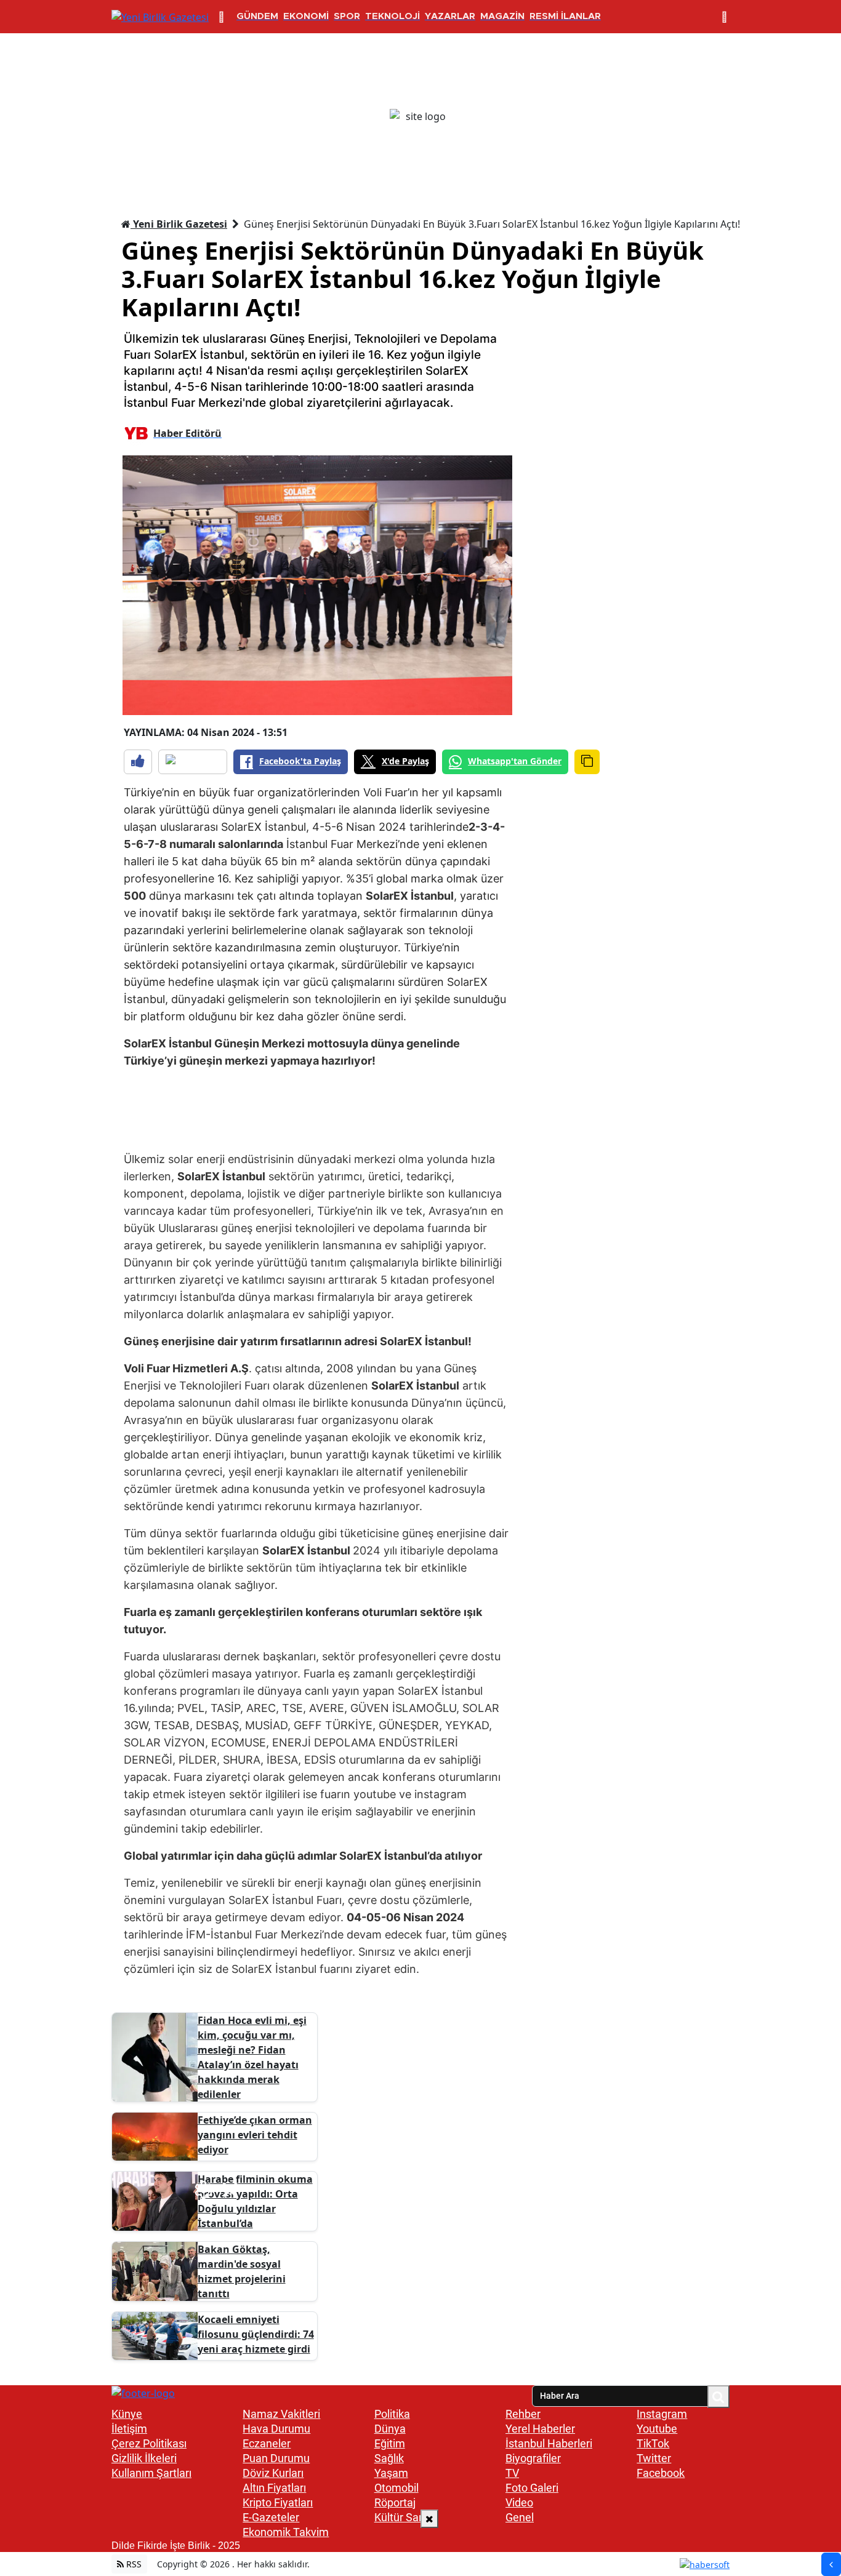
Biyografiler (533, 2458)
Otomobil (396, 2488)
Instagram (662, 2414)
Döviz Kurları (273, 2473)
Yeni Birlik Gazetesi (179, 224)
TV (512, 2473)
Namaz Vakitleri (281, 2414)
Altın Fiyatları (274, 2488)
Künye (127, 2414)
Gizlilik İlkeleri (144, 2458)
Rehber (523, 2414)
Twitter (654, 2458)
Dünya (390, 2429)
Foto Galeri (532, 2488)
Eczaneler (267, 2443)
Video (519, 2502)
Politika (392, 2414)
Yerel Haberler (540, 2429)
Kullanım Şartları (151, 2473)
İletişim (129, 2429)
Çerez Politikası (149, 2443)
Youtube (657, 2429)
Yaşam (391, 2473)
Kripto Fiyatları (278, 2502)
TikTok (653, 2443)
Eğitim (390, 2443)
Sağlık (389, 2458)
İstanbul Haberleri (549, 2443)
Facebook (661, 2473)
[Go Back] (831, 2564)
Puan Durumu (276, 2458)
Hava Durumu (276, 2429)
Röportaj (395, 2502)
